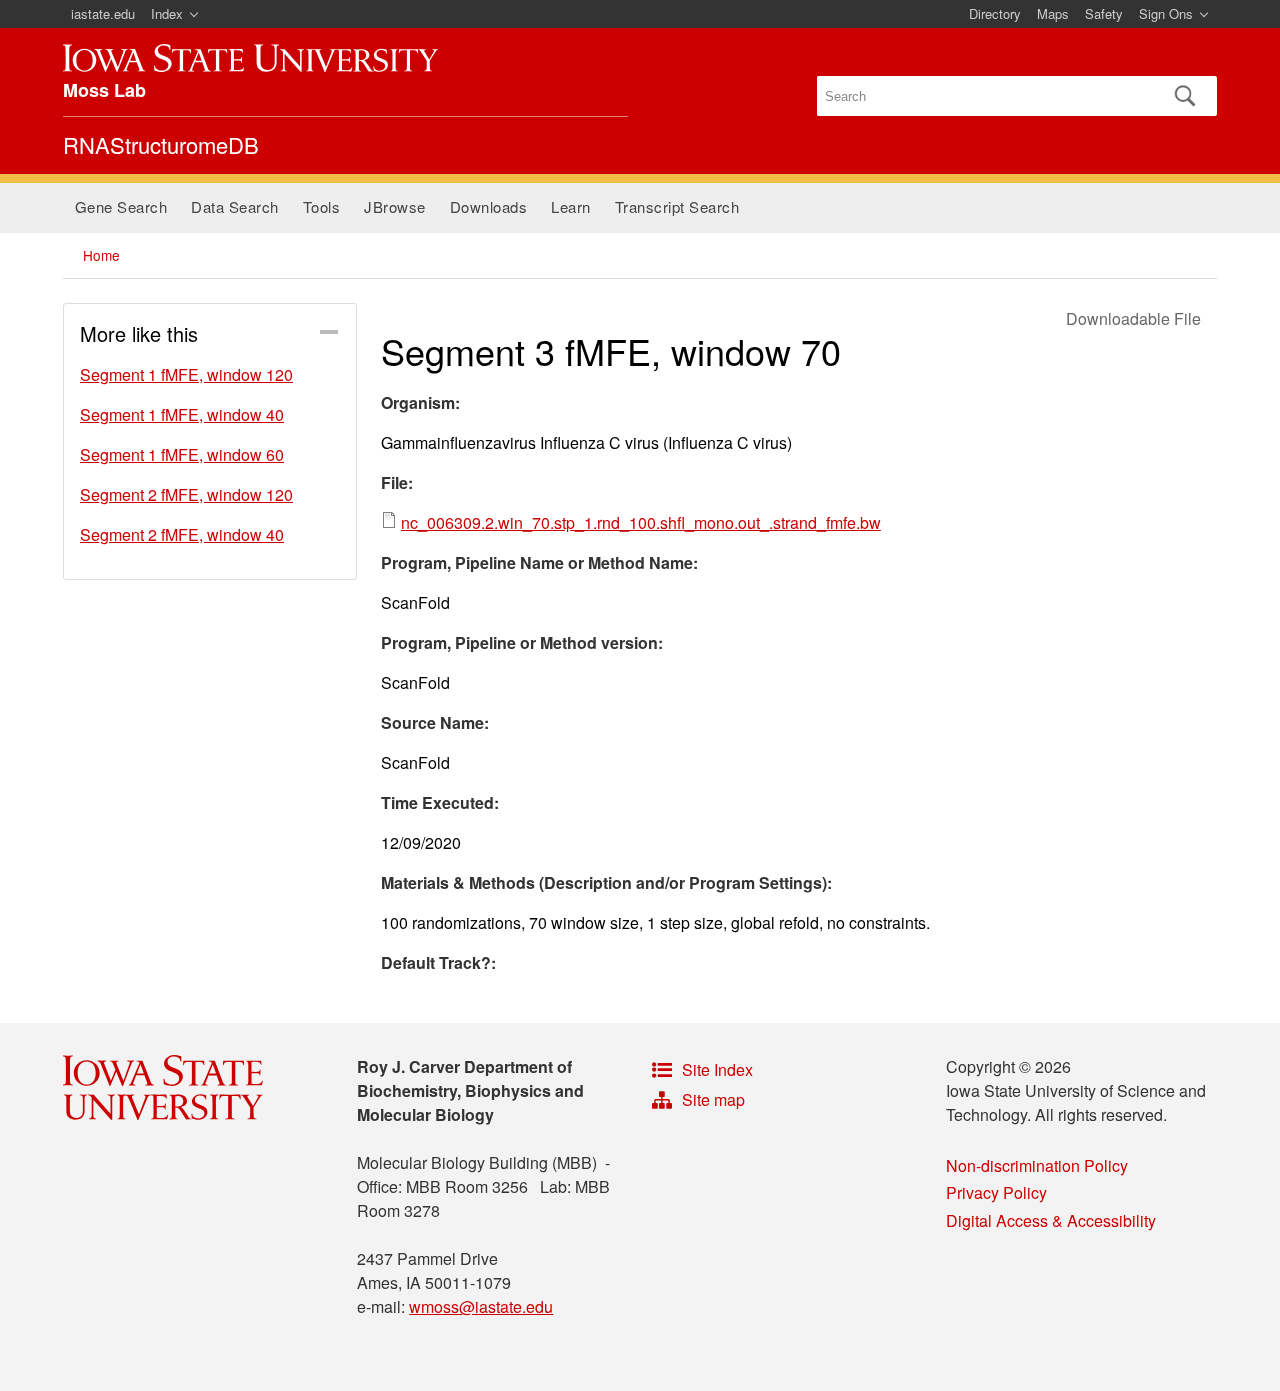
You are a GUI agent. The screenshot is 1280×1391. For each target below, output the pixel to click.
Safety (1104, 13)
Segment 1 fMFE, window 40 (182, 414)
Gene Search (121, 206)
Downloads (489, 206)
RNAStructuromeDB (161, 144)
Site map (713, 1099)
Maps (1053, 13)
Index (167, 13)
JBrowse (395, 206)
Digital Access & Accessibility (1051, 1220)
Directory (995, 13)
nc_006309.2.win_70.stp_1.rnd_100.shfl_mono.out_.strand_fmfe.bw (641, 522)
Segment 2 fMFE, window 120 (186, 494)
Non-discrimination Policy (1037, 1165)
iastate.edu (103, 13)
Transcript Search (677, 206)
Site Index (717, 1069)
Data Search (235, 206)
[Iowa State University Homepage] (250, 58)
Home (101, 255)
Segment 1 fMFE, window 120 (186, 374)
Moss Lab (104, 90)
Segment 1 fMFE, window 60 (182, 454)
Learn (571, 206)
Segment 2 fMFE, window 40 (182, 534)
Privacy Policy (996, 1192)
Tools (322, 206)
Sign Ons (1166, 13)
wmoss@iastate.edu (481, 1306)
